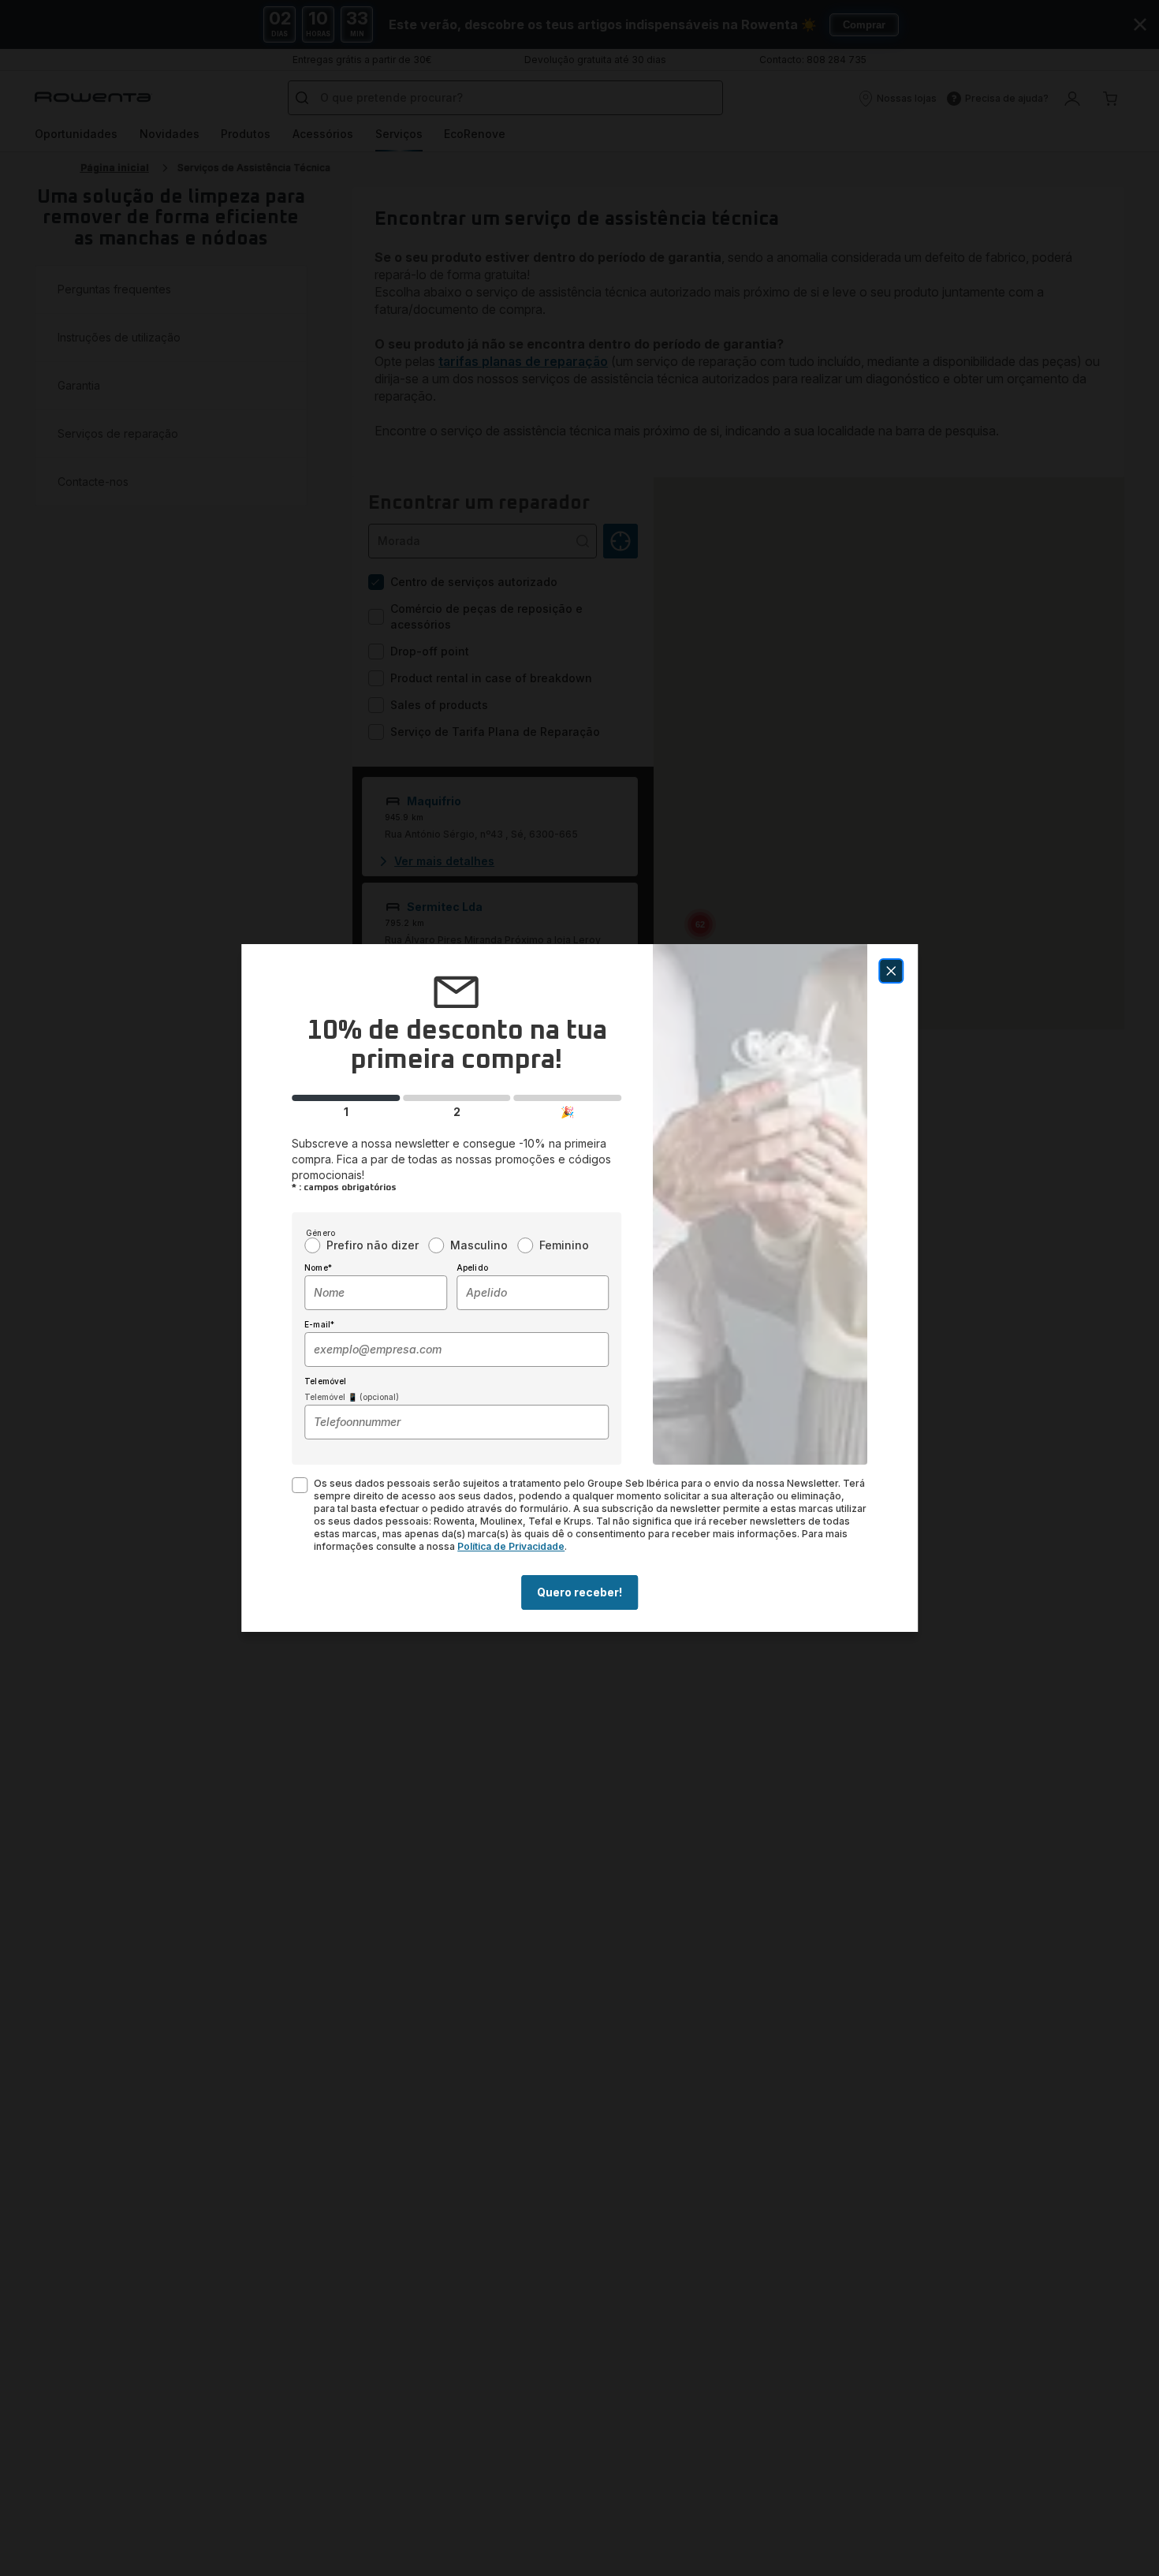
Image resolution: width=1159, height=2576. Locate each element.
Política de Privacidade (511, 1546)
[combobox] (376, 1293)
